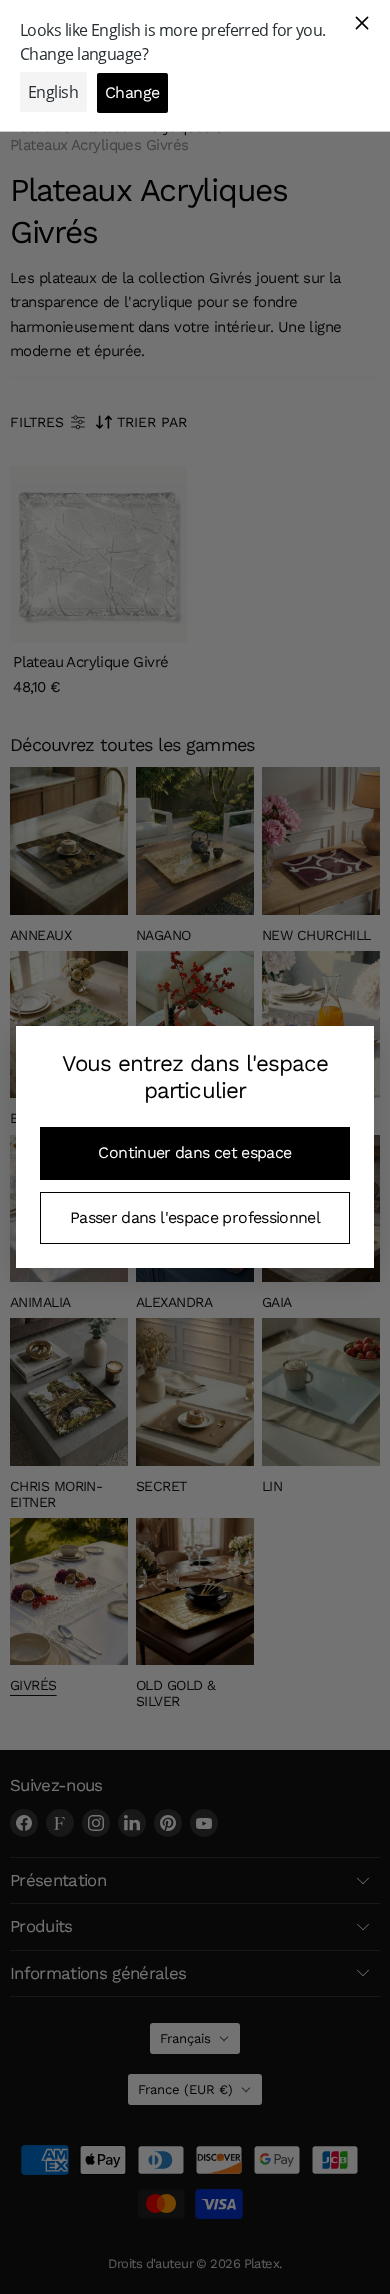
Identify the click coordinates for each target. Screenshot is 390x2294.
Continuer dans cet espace (194, 1152)
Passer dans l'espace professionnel (195, 1217)
